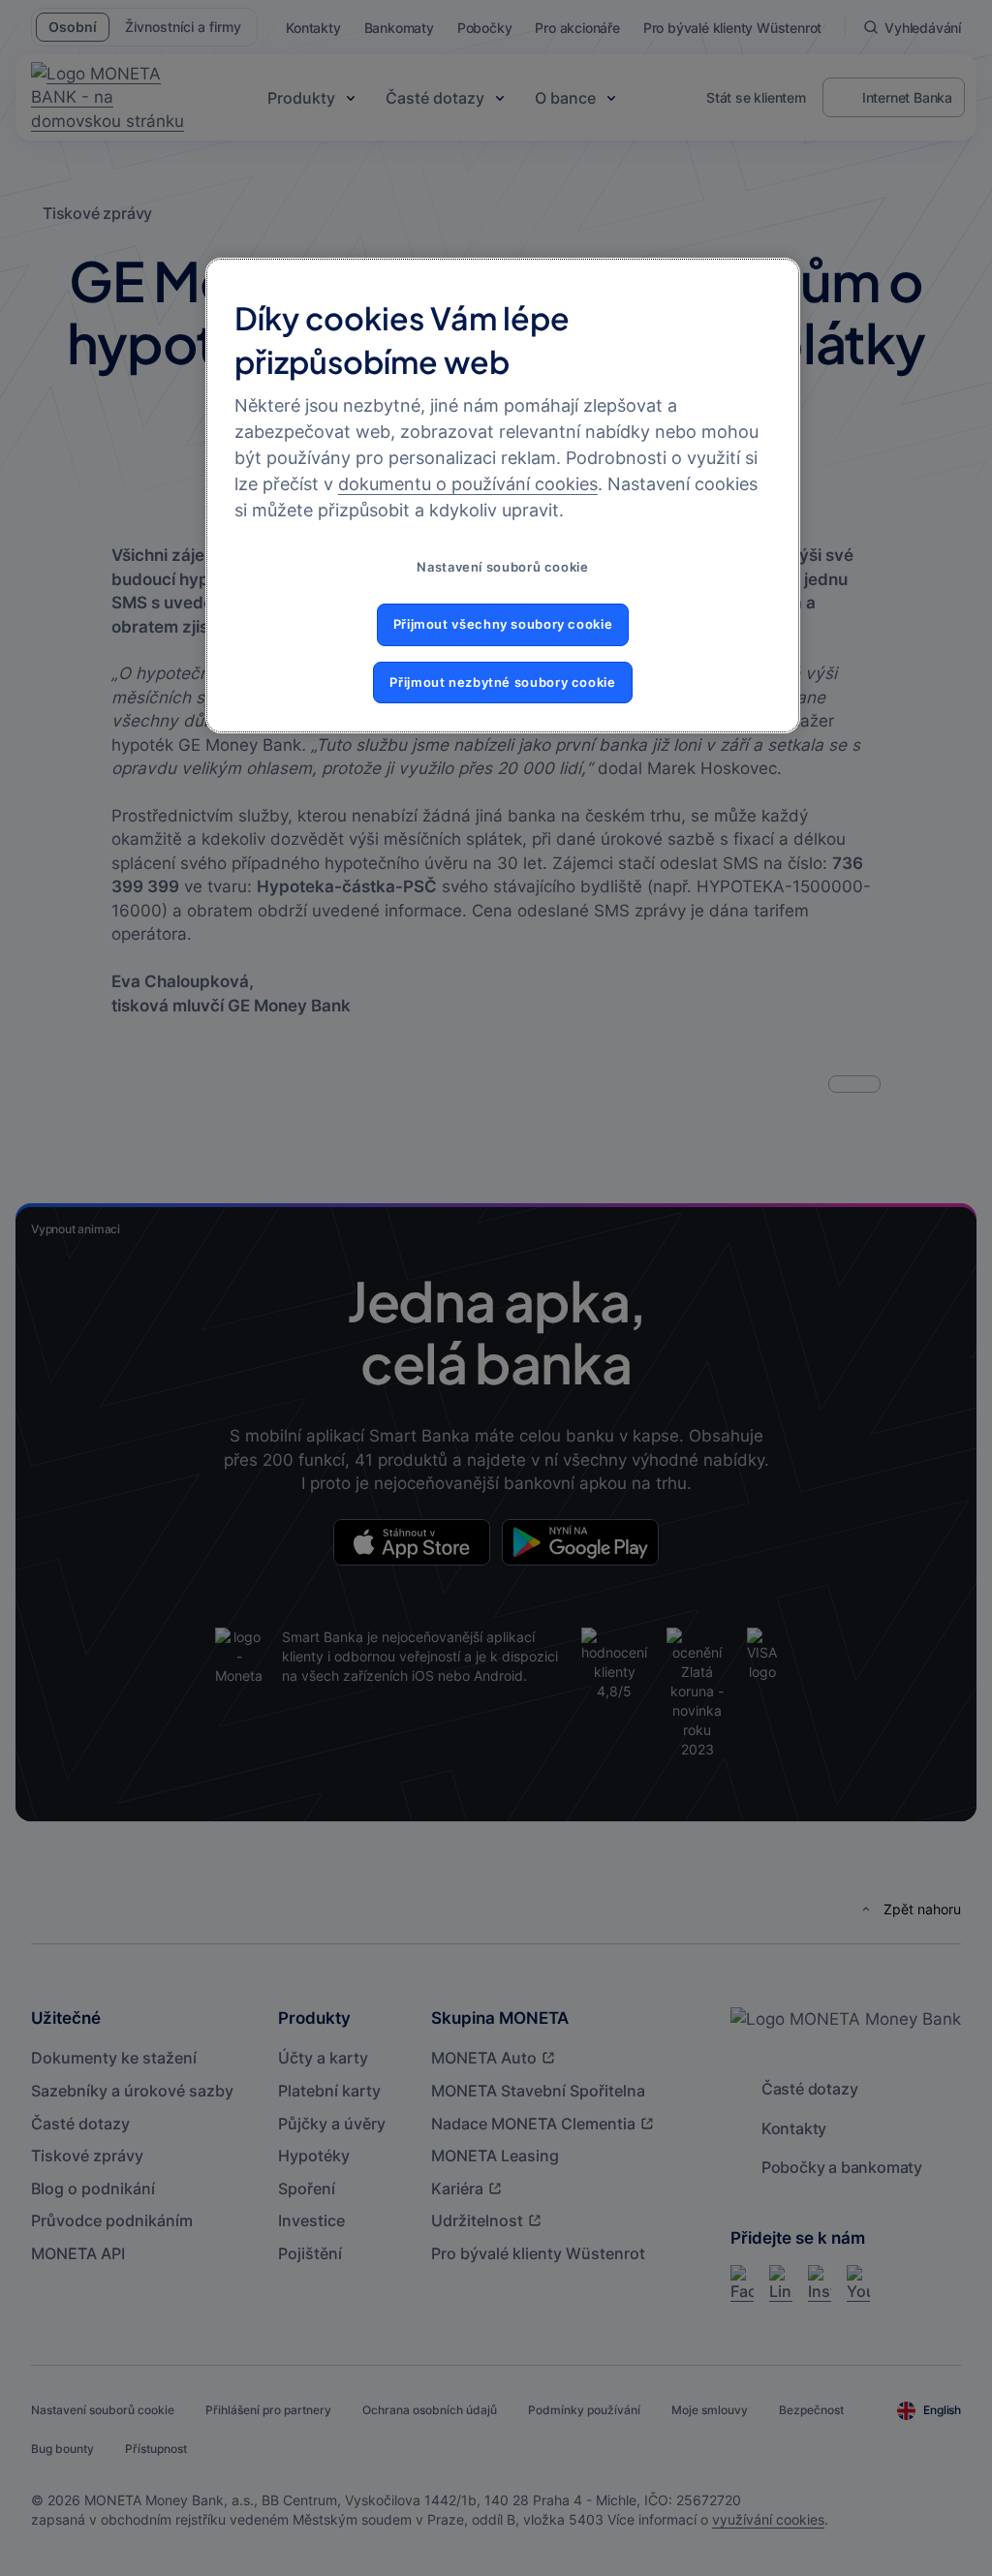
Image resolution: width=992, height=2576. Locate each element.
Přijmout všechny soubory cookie (503, 624)
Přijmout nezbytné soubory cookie (502, 683)
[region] (503, 496)
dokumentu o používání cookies (468, 484)
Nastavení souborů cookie (502, 567)
